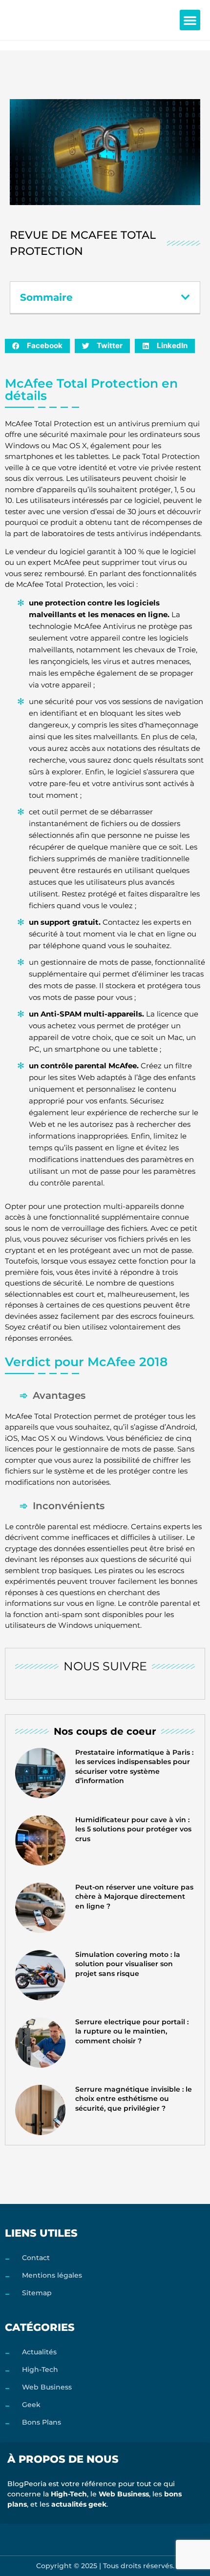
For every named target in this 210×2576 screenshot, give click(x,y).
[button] (190, 20)
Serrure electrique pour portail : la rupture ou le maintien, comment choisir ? (132, 2031)
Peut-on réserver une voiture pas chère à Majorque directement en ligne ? (134, 1897)
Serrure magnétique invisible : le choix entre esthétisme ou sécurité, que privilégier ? (134, 2099)
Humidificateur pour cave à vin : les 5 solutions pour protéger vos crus (133, 1829)
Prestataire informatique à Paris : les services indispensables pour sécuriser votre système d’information (134, 1767)
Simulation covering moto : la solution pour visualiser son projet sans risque (128, 1964)
